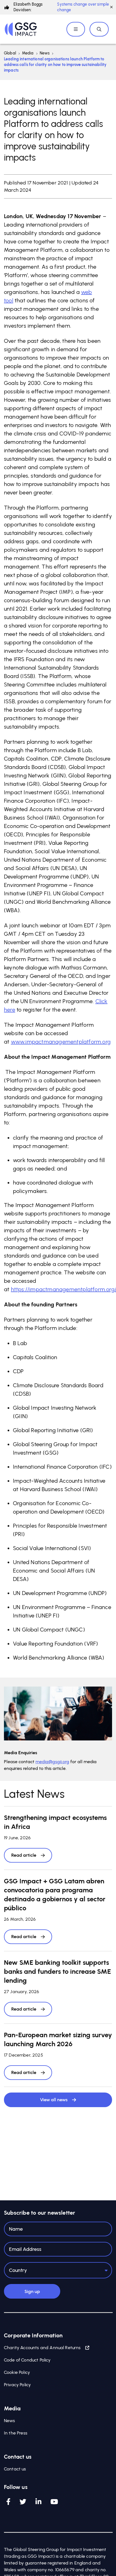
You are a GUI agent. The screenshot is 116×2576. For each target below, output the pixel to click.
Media (28, 53)
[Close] (111, 7)
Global (10, 53)
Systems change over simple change (83, 7)
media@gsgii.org (52, 1762)
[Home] (21, 29)
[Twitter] (23, 2502)
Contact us (15, 2469)
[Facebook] (8, 2502)
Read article (24, 1855)
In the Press (16, 2433)
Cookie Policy (17, 2372)
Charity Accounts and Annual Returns (42, 2348)
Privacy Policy (17, 2385)
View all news (54, 2100)
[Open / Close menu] (76, 29)
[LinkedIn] (38, 2502)
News (45, 53)
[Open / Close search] (99, 29)
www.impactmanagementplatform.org (61, 1042)
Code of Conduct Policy (27, 2360)
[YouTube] (54, 2502)
